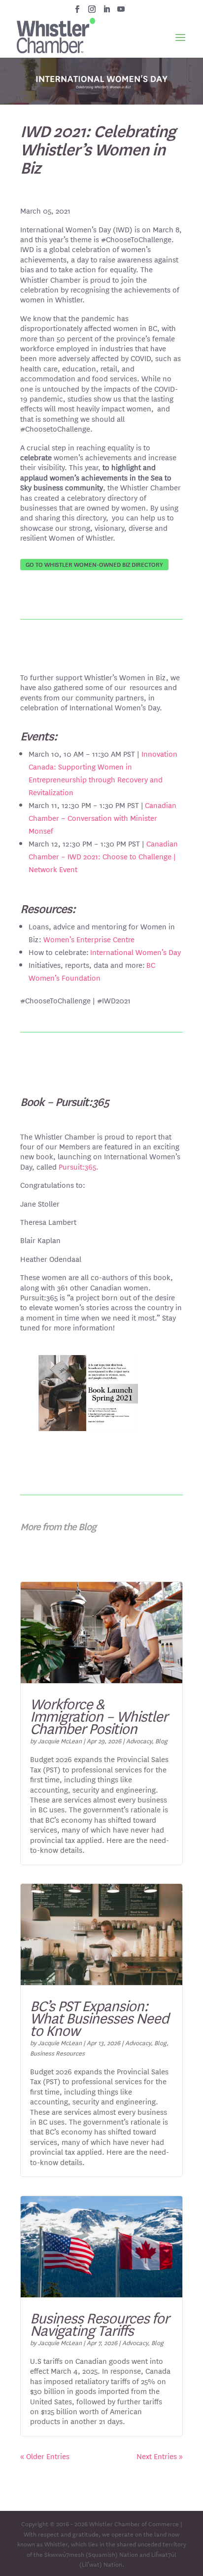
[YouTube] (121, 12)
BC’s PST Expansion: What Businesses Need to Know (99, 2018)
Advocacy (139, 1740)
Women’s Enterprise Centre (89, 939)
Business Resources (57, 2053)
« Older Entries (45, 2456)
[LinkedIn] (107, 12)
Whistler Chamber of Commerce (134, 2523)
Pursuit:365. (79, 1166)
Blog (161, 1740)
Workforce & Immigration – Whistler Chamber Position (99, 1716)
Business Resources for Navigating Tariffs (100, 2324)
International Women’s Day (135, 952)
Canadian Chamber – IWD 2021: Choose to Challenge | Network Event (103, 856)
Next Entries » (160, 2456)
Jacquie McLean (60, 1740)
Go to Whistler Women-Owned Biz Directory (94, 564)
